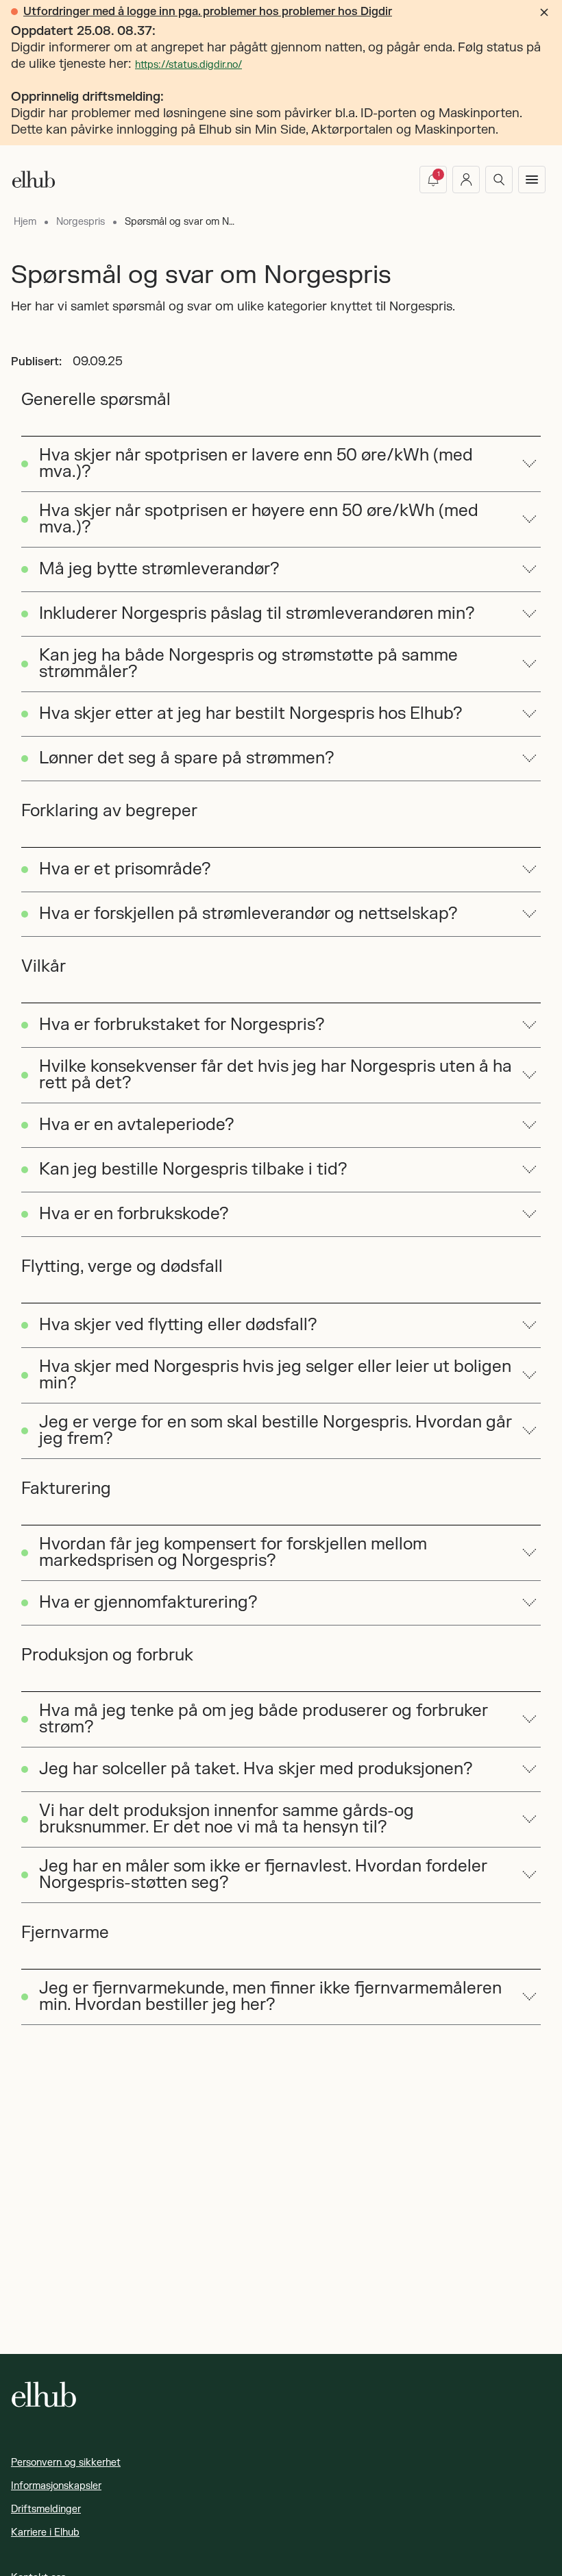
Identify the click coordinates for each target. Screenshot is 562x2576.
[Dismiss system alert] (544, 12)
